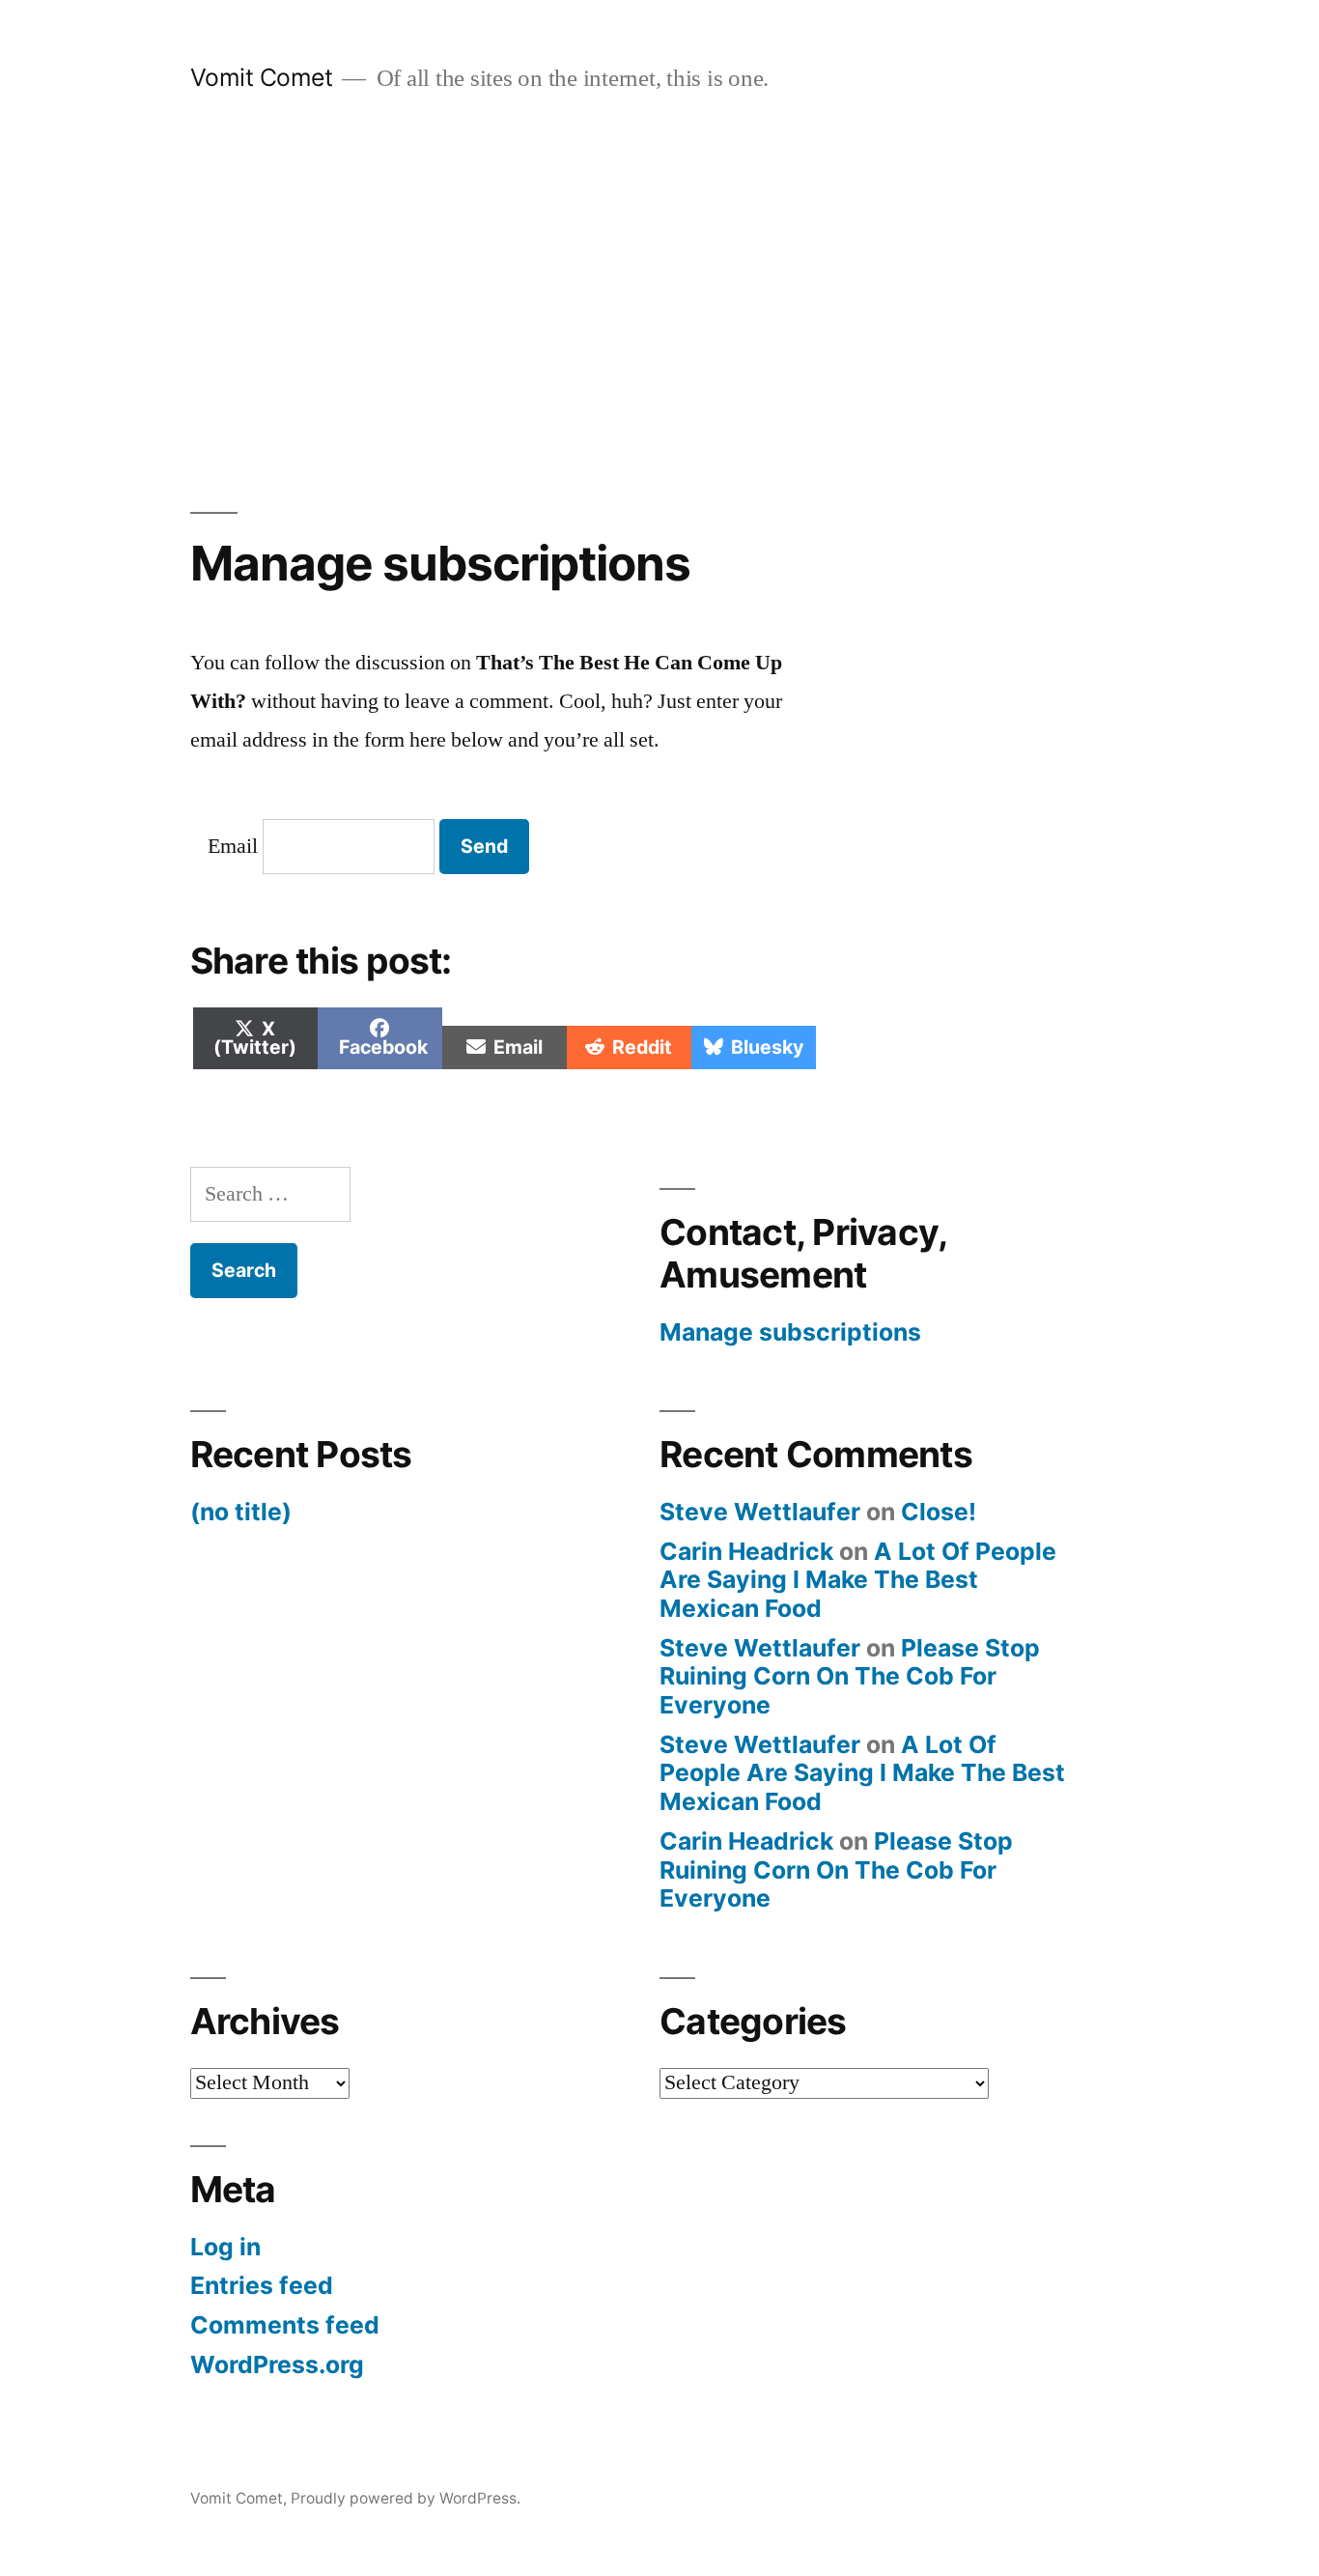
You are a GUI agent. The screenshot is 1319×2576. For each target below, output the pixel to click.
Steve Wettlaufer (760, 1512)
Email (233, 846)
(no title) (241, 1512)
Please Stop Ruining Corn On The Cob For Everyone (850, 1676)
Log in (225, 2247)
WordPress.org (277, 2364)
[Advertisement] (659, 303)
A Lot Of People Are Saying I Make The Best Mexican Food (858, 1580)
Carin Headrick (746, 1551)
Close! (939, 1512)
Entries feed (262, 2285)
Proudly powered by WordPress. (406, 2498)
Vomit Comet (262, 77)
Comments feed (285, 2325)
